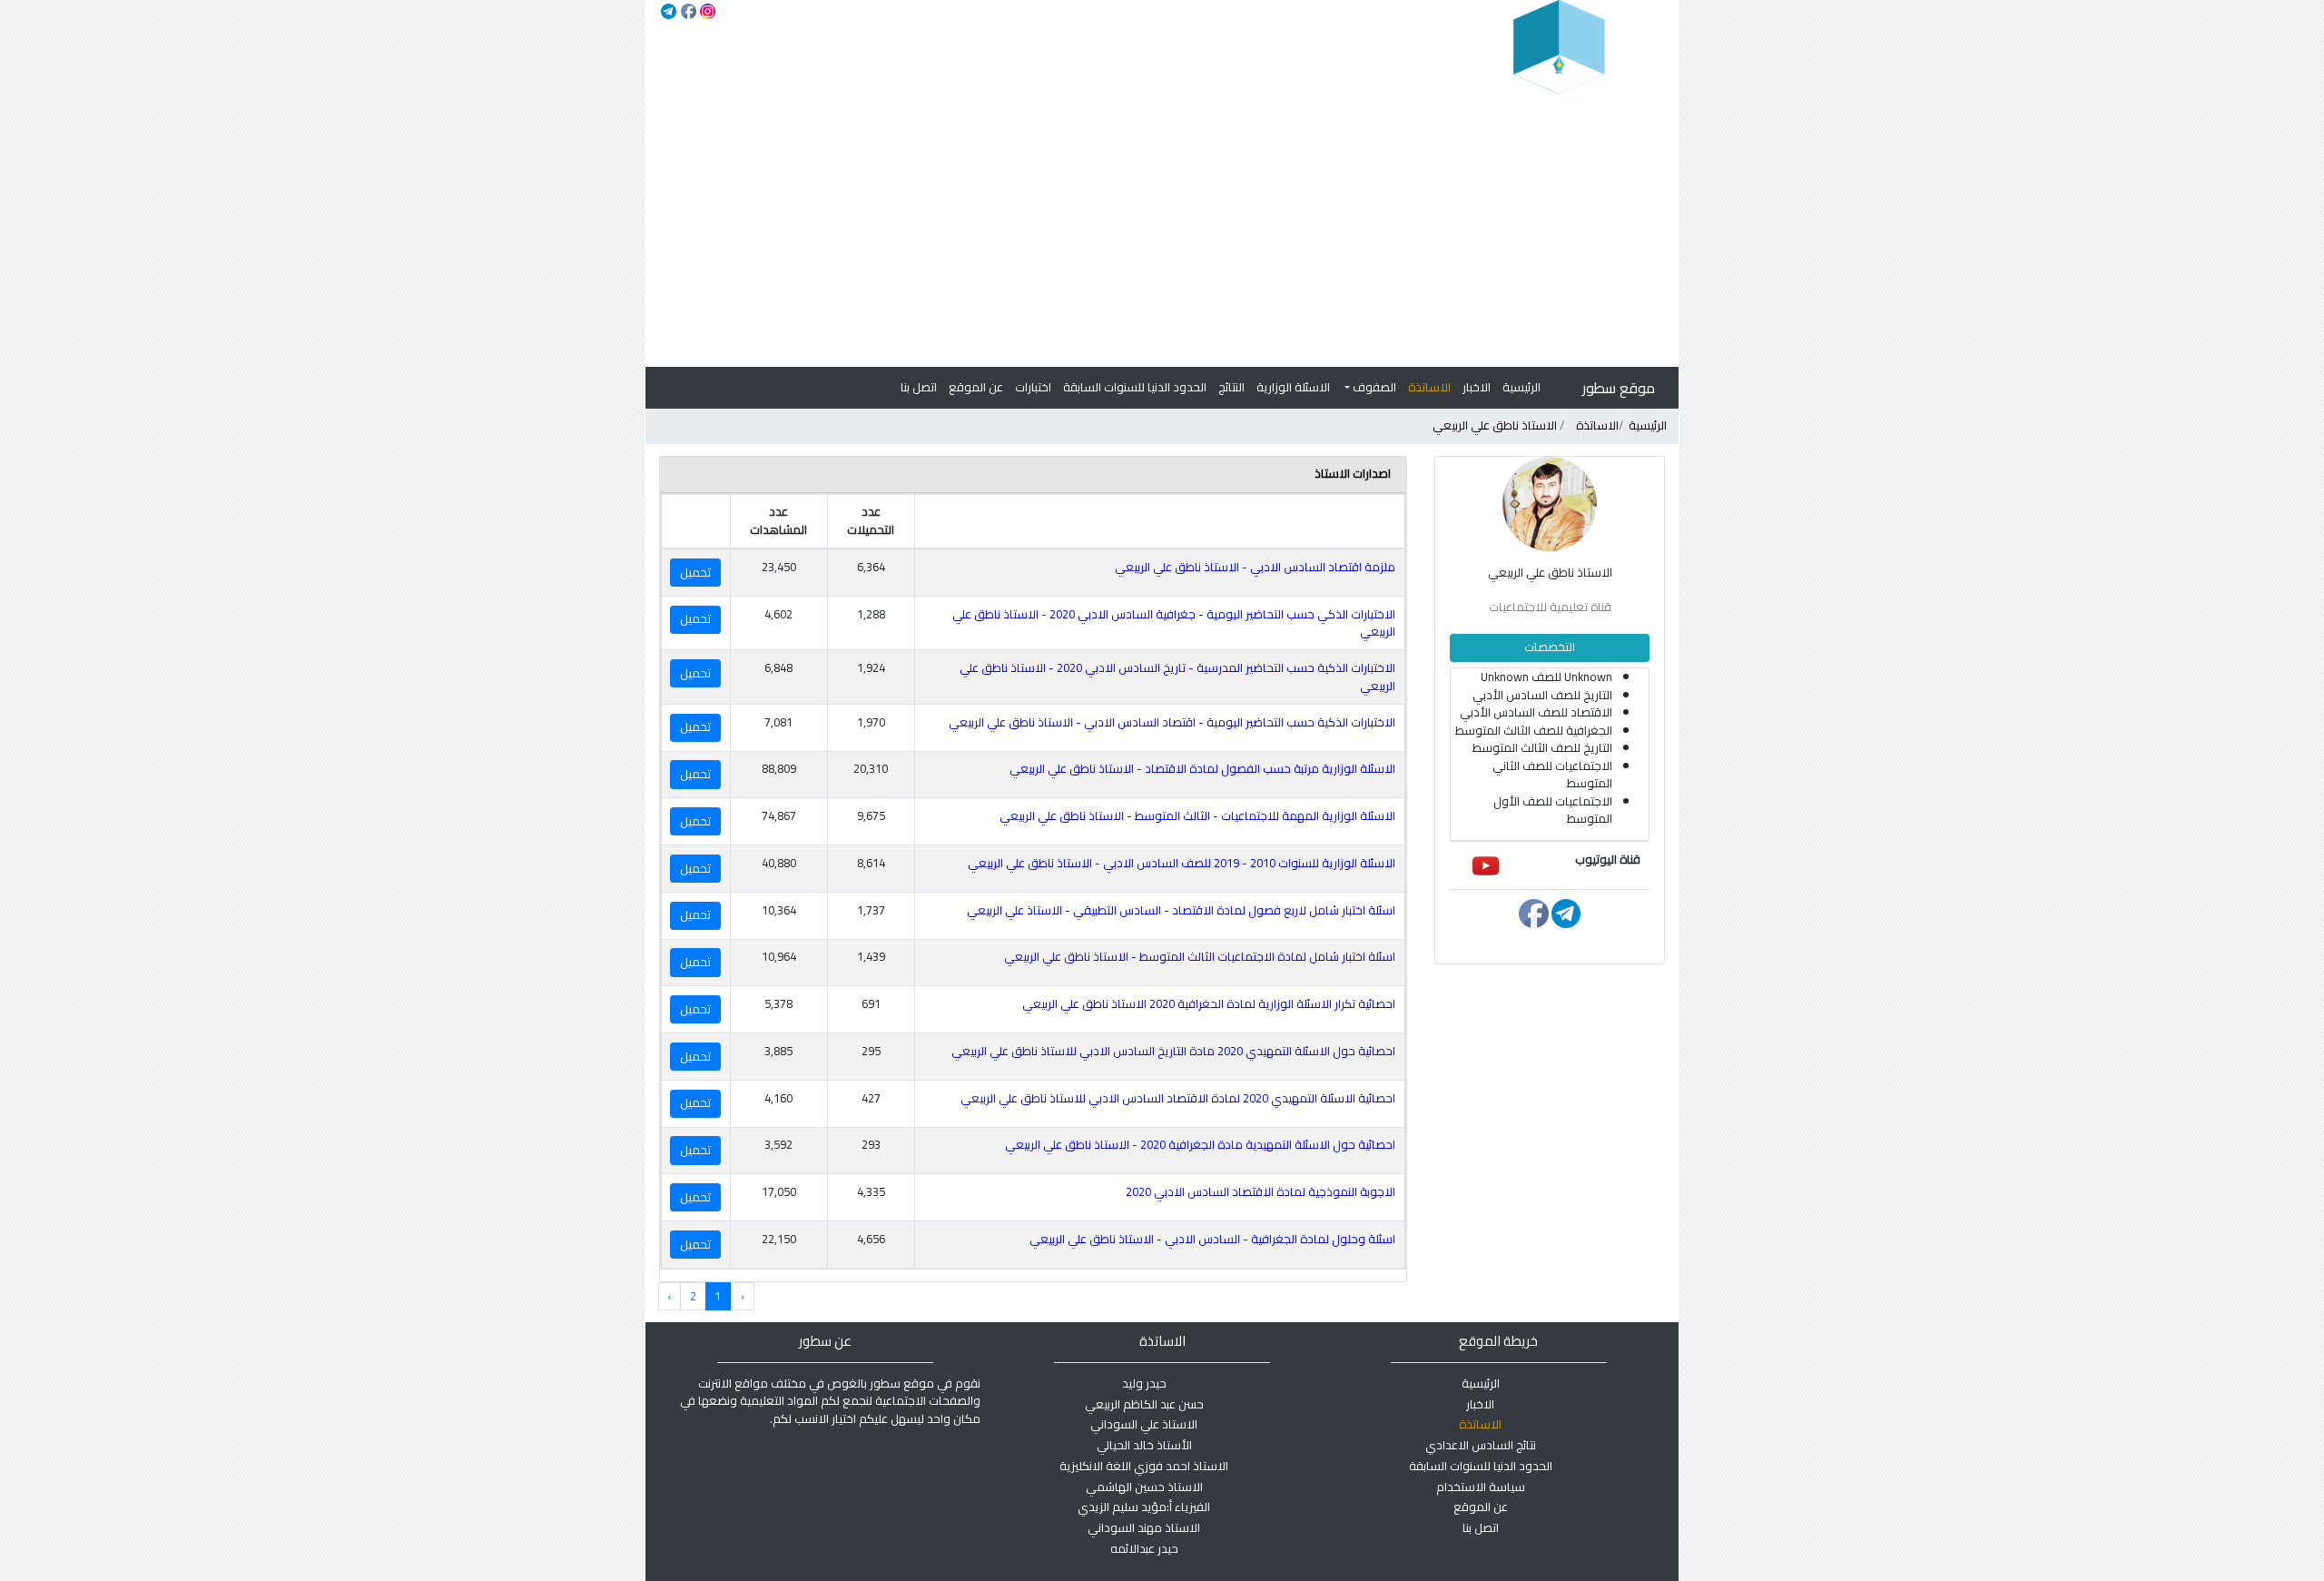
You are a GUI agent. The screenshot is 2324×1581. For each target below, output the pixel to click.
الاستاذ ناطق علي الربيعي (1495, 425)
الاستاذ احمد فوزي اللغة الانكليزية (1144, 1466)
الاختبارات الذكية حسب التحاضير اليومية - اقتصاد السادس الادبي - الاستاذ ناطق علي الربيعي (1172, 722)
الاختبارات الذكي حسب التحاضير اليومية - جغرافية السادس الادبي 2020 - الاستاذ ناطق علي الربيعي (1174, 623)
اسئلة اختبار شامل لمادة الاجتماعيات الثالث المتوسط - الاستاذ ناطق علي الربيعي (1200, 956)
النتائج (1231, 387)
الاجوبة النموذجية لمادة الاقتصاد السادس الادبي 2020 (1260, 1191)
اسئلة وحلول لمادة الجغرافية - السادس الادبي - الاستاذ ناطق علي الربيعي (1212, 1239)
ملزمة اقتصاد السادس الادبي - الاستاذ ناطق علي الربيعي (1255, 567)
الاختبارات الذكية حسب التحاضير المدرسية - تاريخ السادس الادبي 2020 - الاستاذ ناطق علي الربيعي (1177, 677)
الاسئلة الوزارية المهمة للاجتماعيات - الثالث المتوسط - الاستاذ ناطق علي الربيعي (1197, 815)
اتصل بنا (919, 387)
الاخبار (1477, 387)
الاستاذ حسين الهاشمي (1144, 1487)
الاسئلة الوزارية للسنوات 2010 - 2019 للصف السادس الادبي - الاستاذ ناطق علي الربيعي (1182, 863)
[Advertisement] (1162, 231)
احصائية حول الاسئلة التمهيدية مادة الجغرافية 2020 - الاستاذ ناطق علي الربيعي (1200, 1144)
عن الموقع (976, 387)
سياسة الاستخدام (1481, 1487)
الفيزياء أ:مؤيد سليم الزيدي (1144, 1507)
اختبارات (1033, 387)
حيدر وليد (1144, 1383)
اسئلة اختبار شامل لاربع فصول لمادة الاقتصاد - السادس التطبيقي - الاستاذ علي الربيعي (1181, 910)
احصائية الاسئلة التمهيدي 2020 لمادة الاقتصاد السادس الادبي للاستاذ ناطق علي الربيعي (1178, 1098)
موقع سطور (1619, 388)
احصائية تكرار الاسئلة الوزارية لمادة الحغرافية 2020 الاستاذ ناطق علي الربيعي (1209, 1003)
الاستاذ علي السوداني (1144, 1424)
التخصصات (1550, 647)
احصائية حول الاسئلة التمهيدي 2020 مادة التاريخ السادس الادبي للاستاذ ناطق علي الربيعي (1173, 1051)
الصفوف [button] (1373, 387)
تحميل (695, 572)
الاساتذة (1429, 387)
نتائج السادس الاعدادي (1481, 1445)
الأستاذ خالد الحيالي (1144, 1445)
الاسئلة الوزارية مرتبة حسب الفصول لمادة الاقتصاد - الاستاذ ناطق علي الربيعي (1202, 768)
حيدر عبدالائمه (1144, 1548)
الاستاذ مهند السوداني (1144, 1527)
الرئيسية (1521, 387)
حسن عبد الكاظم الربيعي (1144, 1404)
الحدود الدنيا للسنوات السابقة (1135, 387)
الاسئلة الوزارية (1293, 387)
